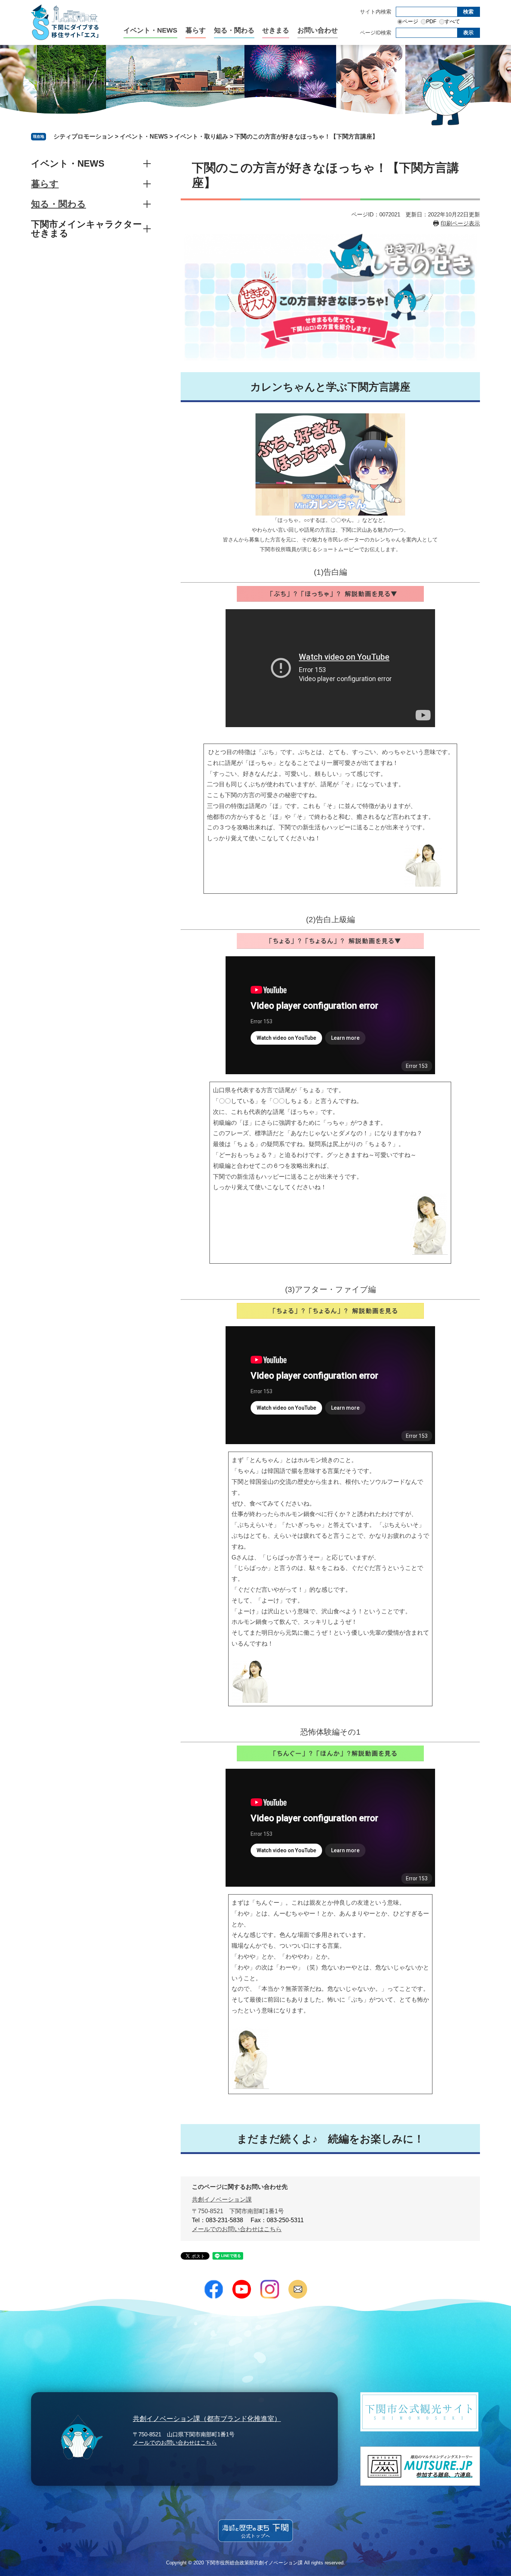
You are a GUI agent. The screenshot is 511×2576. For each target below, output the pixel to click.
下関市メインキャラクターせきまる (86, 229)
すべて (452, 21)
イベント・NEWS (150, 31)
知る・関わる (234, 31)
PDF (431, 21)
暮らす (196, 31)
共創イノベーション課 (222, 2200)
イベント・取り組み (201, 136)
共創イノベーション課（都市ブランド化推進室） (207, 2419)
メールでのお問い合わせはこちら (237, 2229)
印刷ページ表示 (460, 223)
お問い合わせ (318, 31)
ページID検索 (376, 33)
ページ (410, 21)
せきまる (276, 31)
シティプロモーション (83, 136)
